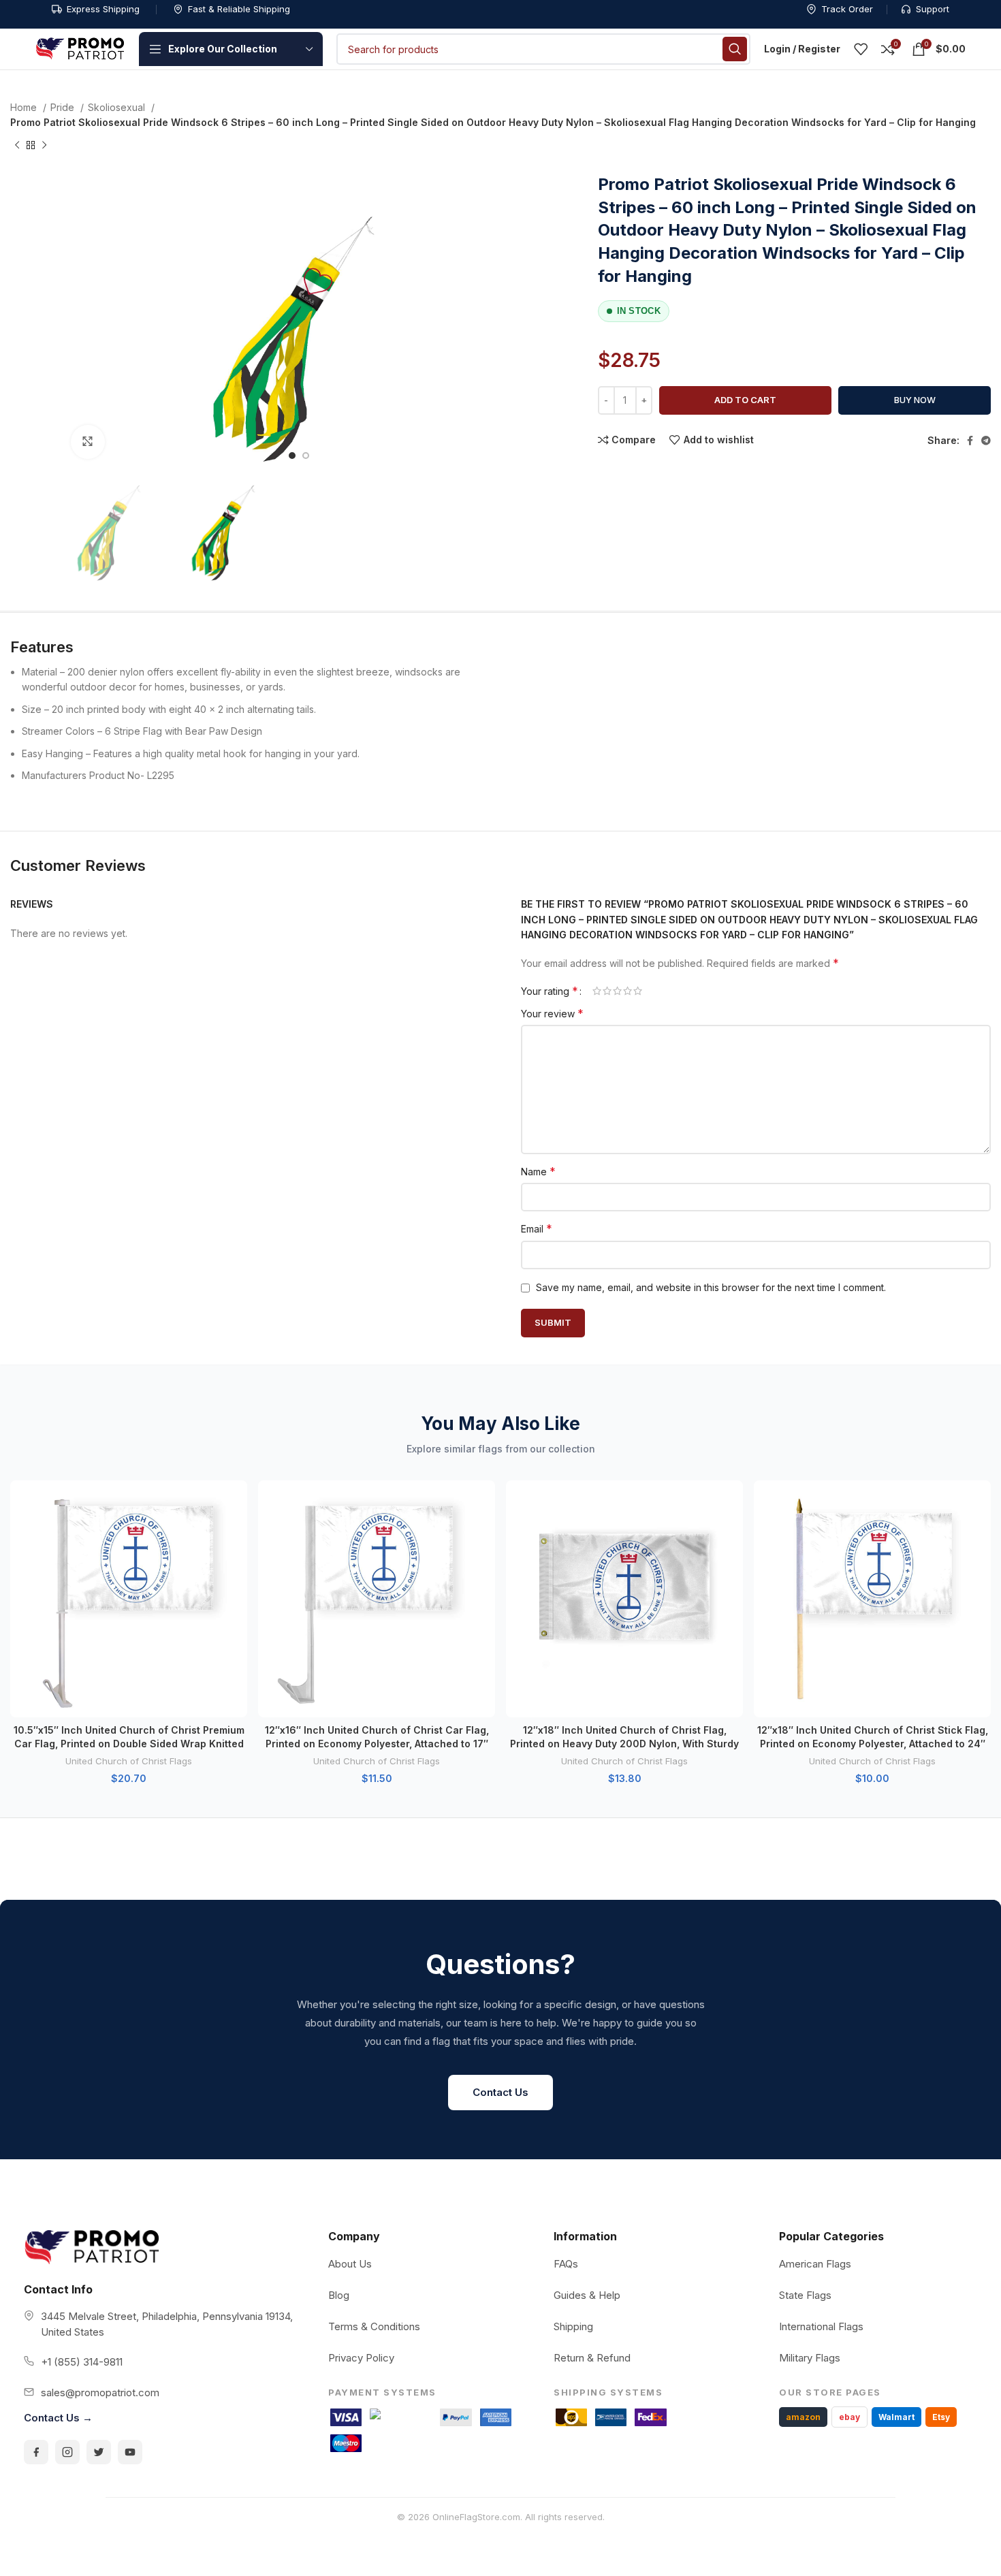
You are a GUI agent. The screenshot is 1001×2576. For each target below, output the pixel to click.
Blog (339, 2295)
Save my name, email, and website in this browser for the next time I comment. (711, 1287)
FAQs (566, 2264)
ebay (849, 2417)
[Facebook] (36, 2452)
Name (538, 1171)
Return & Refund (592, 2358)
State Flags (805, 2295)
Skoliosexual (118, 107)
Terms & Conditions (374, 2326)
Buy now (915, 400)
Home (25, 107)
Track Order (847, 9)
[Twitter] (99, 2452)
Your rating (550, 991)
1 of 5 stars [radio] (597, 991)
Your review (552, 1013)
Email (537, 1228)
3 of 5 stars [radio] (617, 991)
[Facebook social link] (970, 441)
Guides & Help (587, 2295)
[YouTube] (130, 2452)
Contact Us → (58, 2418)
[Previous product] (17, 145)
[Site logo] (80, 48)
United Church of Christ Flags (129, 1761)
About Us (350, 2264)
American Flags (815, 2264)
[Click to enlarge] (88, 442)
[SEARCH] (735, 49)
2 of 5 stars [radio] (607, 991)
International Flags (821, 2326)
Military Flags (810, 2358)
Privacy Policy (361, 2358)
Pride (64, 107)
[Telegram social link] (986, 441)
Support (933, 9)
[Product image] (129, 1599)
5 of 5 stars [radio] (638, 991)
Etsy (941, 2417)
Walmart (896, 2417)
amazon (803, 2417)
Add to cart (745, 400)
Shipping (573, 2326)
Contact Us (500, 2092)
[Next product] (44, 145)
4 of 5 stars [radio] (627, 991)
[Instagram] (67, 2452)
